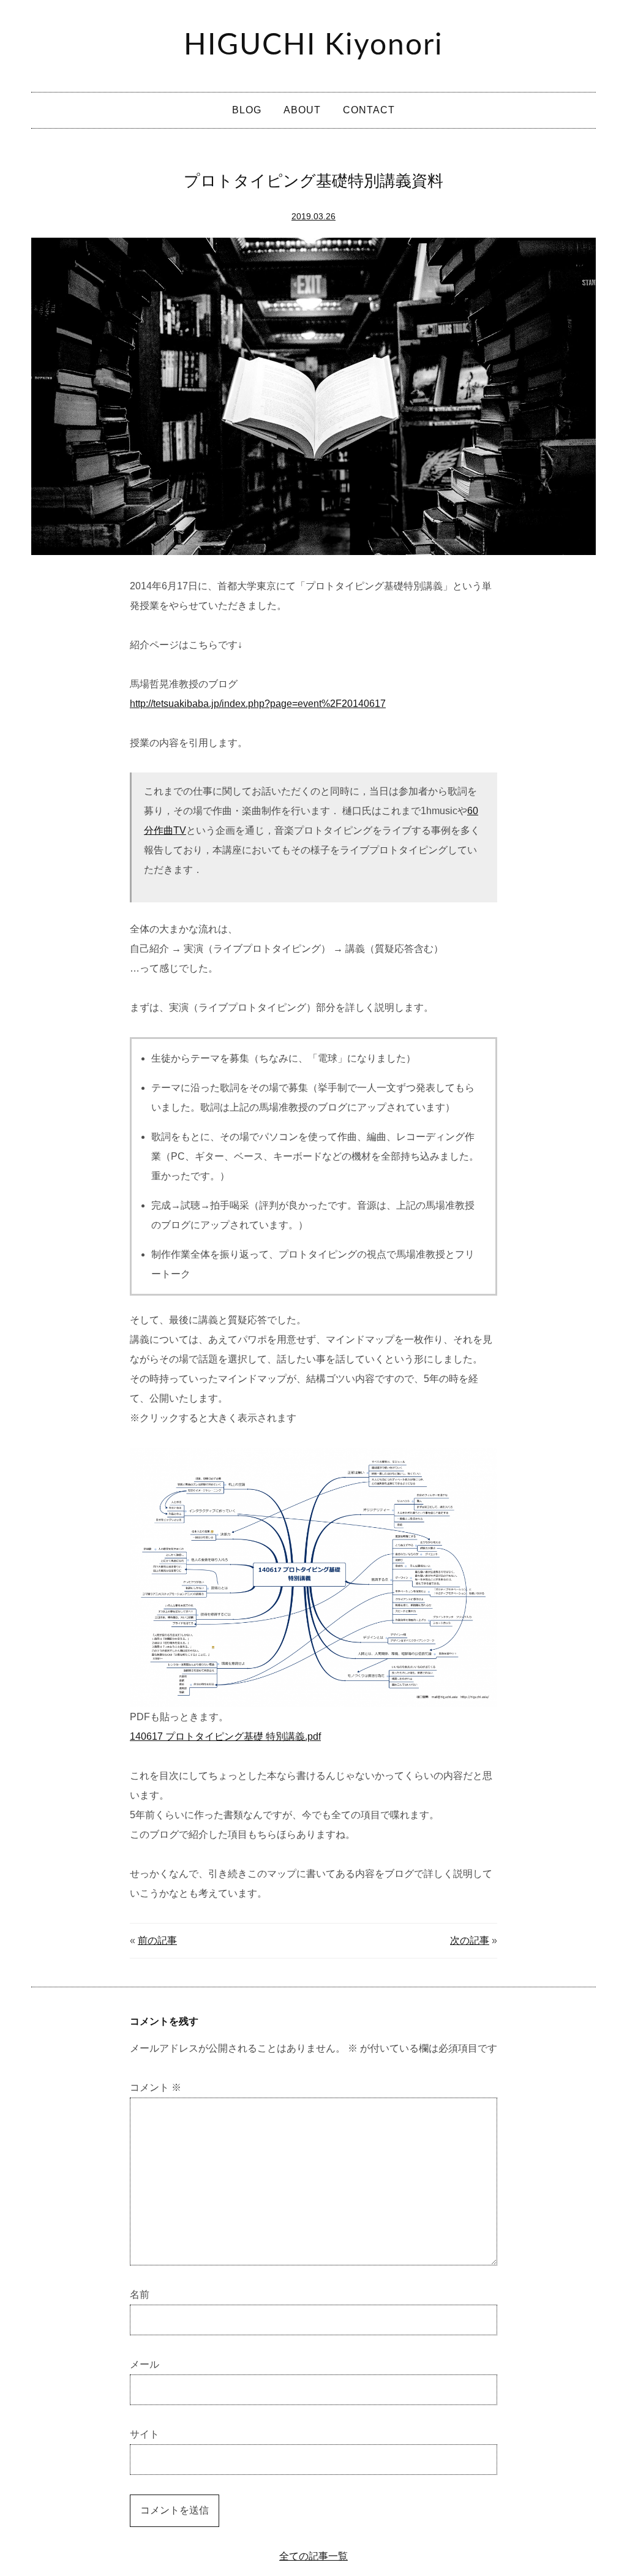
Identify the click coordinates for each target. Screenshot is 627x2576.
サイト (145, 2434)
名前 (140, 2295)
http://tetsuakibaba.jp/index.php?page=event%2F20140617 (258, 704)
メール (145, 2364)
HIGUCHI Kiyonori (313, 45)
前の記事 (157, 1940)
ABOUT (302, 110)
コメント (156, 2087)
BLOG (247, 110)
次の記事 (470, 1940)
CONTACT (369, 110)
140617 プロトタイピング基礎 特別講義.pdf (225, 1736)
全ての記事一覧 (313, 2556)
